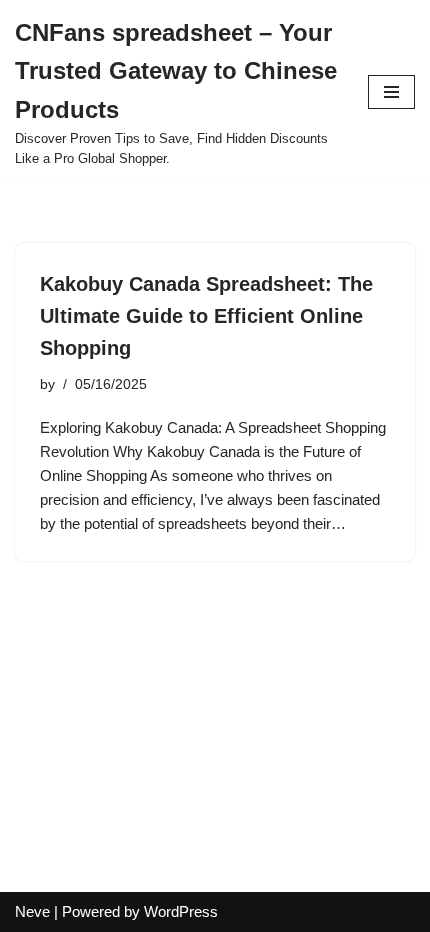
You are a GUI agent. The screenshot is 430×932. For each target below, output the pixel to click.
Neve (32, 911)
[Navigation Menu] (391, 92)
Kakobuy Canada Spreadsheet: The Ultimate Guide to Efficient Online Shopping (206, 316)
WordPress (181, 911)
